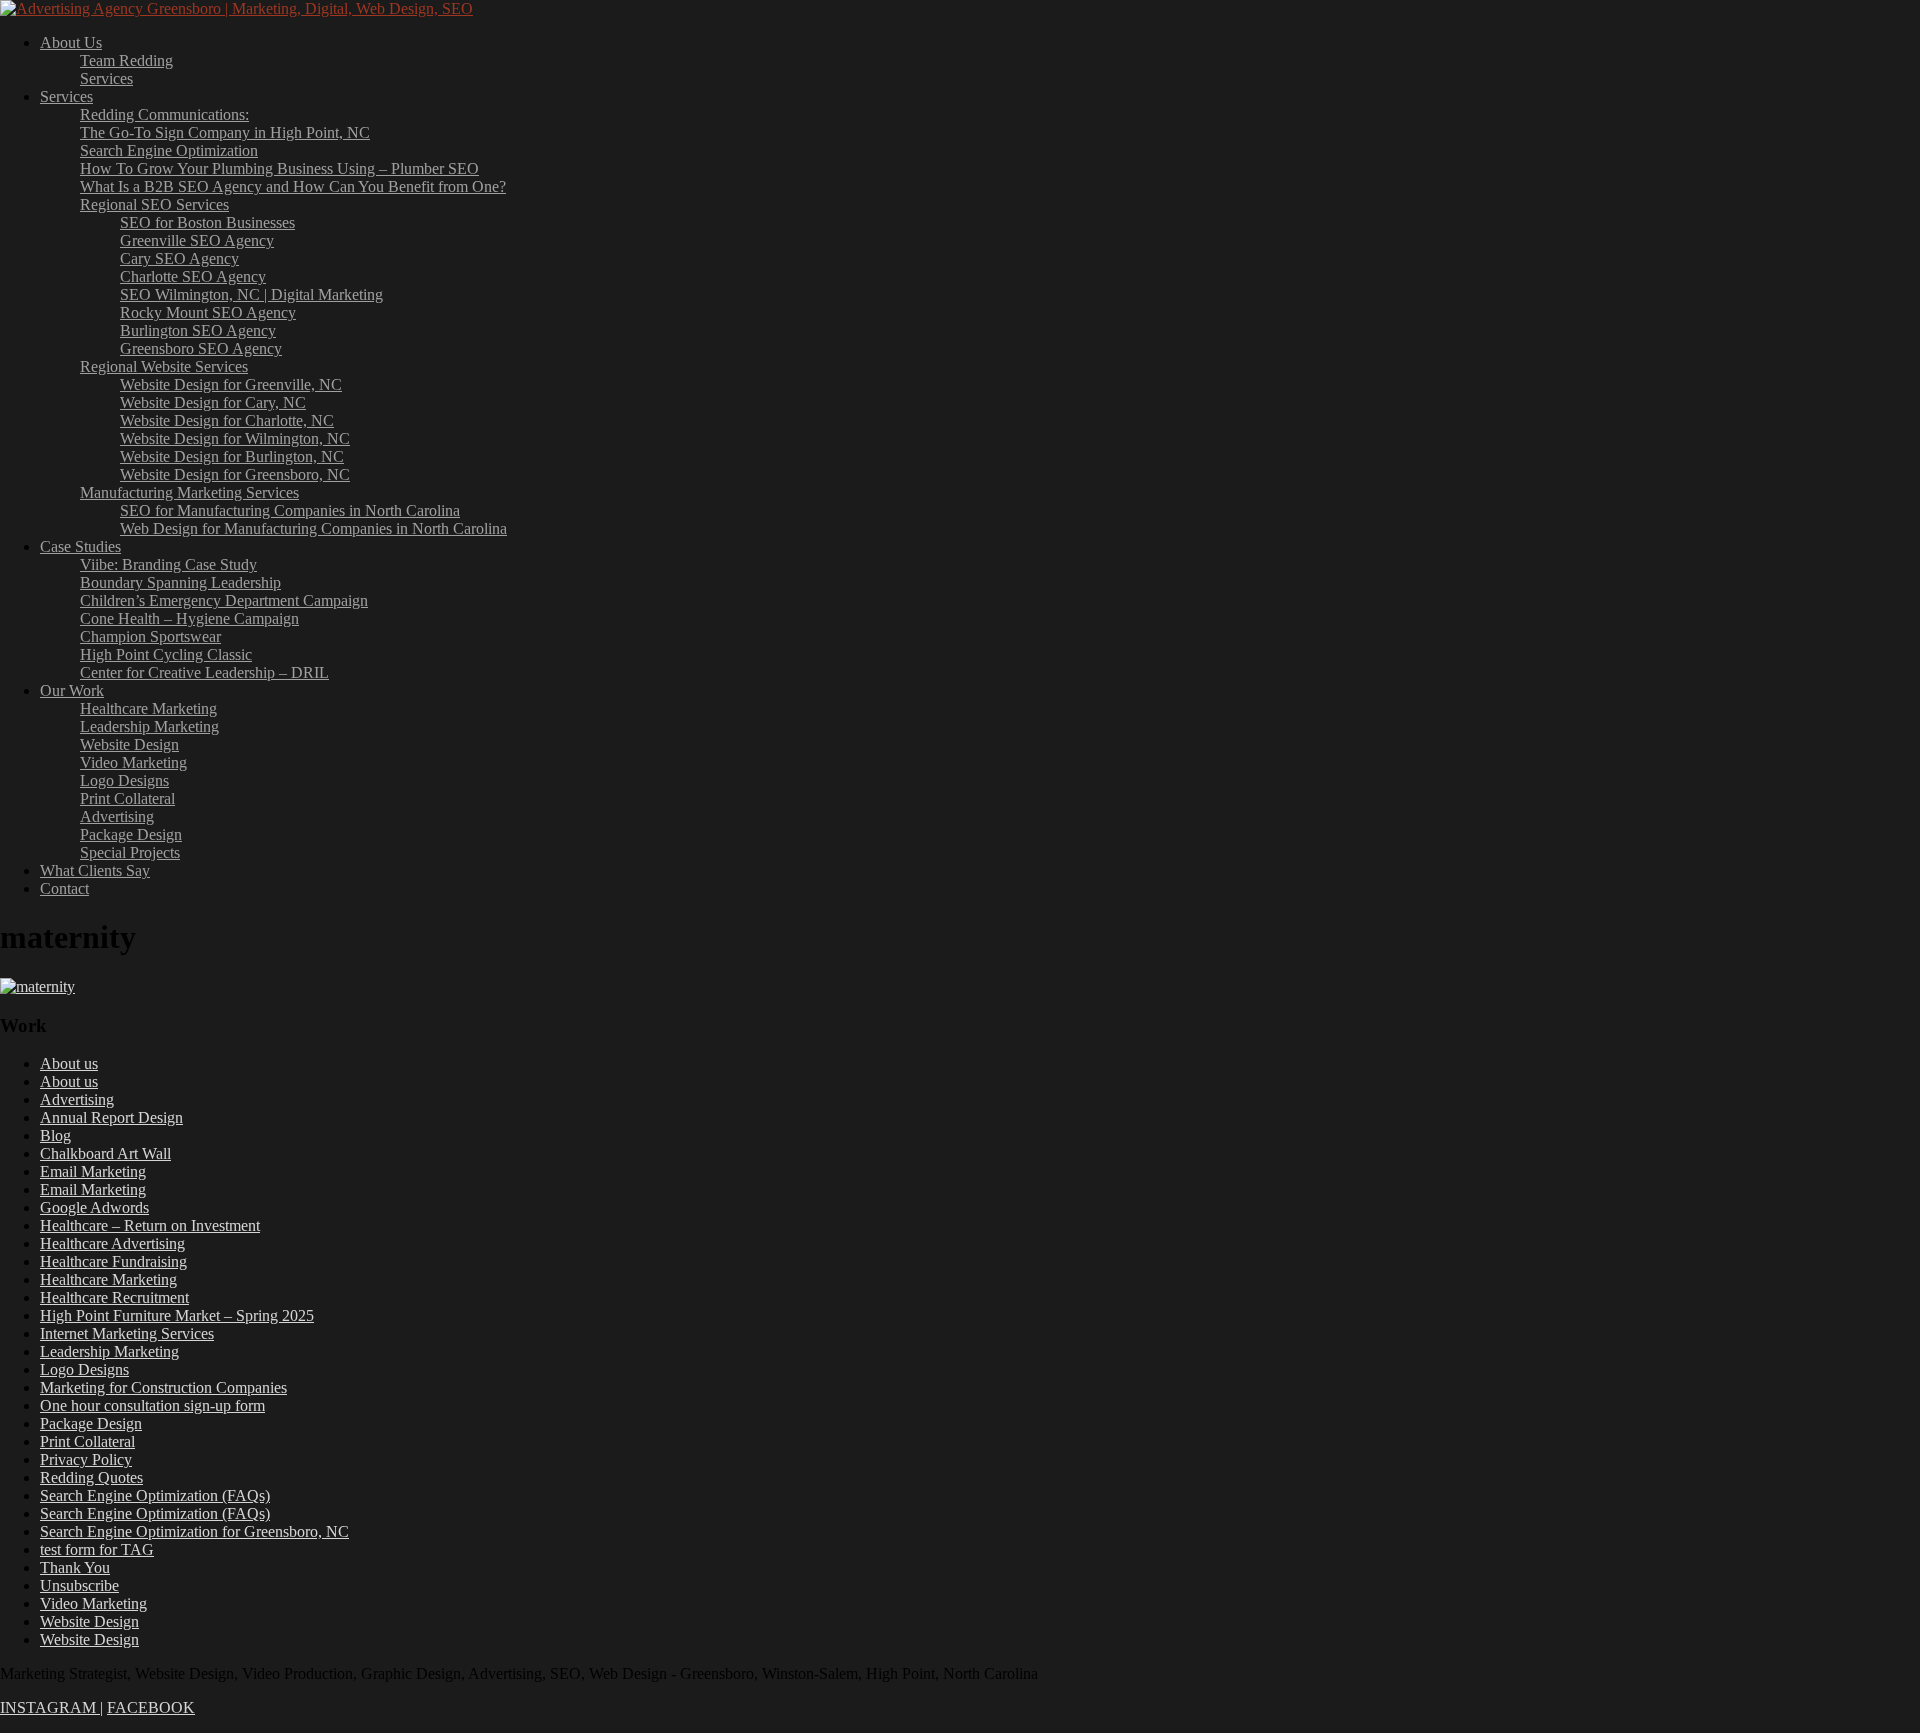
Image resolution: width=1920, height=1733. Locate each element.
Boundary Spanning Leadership (180, 582)
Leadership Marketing (149, 726)
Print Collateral (127, 798)
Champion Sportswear (150, 636)
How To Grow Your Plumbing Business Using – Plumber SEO (279, 168)
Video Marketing (133, 762)
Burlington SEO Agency (198, 330)
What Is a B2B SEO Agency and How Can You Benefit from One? (293, 186)
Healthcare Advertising (112, 1243)
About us (69, 1063)
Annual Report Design (111, 1117)
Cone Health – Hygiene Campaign (189, 618)
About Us (71, 42)
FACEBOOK (151, 1707)
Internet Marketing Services (127, 1333)
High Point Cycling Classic (166, 654)
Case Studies (80, 546)
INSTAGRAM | (51, 1707)
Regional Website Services (164, 366)
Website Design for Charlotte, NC (227, 420)
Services (106, 78)
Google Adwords (94, 1207)
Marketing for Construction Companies (163, 1387)
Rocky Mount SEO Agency (208, 312)
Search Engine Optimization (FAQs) (155, 1495)
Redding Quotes (91, 1477)
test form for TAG (97, 1549)
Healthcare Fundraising (113, 1261)
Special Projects (130, 852)
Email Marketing (93, 1171)
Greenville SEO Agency (197, 240)
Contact (64, 888)
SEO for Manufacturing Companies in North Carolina (290, 510)
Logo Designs (124, 780)
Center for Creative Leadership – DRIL (204, 672)
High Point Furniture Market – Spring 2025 (177, 1315)
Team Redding (126, 60)
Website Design (129, 744)
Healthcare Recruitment (114, 1297)
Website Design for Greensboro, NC (235, 474)
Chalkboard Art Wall (105, 1153)
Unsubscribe (79, 1585)
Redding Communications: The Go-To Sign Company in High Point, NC (225, 123)
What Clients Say (95, 870)
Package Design (131, 834)
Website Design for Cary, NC (213, 402)
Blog (55, 1135)
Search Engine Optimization (169, 150)
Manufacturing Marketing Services (189, 492)
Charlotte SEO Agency (193, 276)
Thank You (75, 1567)
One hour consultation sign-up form (152, 1405)
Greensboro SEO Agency (201, 348)
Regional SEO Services (154, 204)
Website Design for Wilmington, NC (235, 438)
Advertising (117, 816)
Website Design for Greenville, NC (231, 384)
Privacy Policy (86, 1459)
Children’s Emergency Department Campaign (224, 600)
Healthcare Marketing (148, 708)
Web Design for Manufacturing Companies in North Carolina (313, 528)
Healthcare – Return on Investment (150, 1225)
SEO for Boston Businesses (207, 222)
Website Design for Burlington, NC (232, 456)
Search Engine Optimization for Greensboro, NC (194, 1531)
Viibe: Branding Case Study (168, 564)
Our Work (72, 690)
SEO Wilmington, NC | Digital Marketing (251, 294)
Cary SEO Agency (179, 258)
